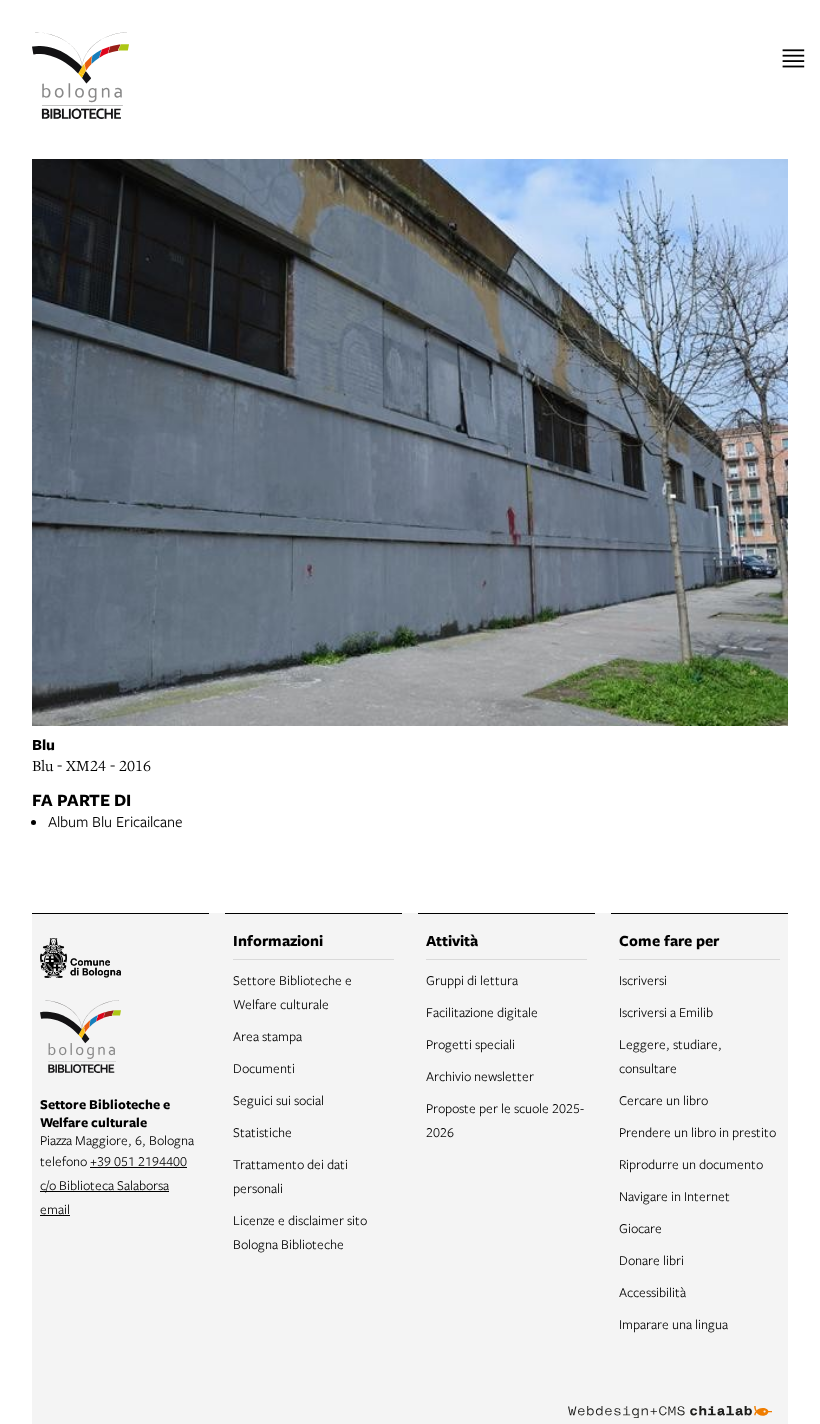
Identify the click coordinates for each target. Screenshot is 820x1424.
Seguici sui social (278, 1100)
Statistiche (262, 1132)
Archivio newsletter (480, 1076)
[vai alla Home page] (80, 75)
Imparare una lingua (673, 1324)
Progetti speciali (470, 1044)
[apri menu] (793, 58)
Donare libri (651, 1260)
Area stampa (267, 1036)
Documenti (264, 1068)
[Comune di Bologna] (80, 961)
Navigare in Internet (674, 1196)
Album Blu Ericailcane (115, 821)
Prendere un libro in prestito (697, 1132)
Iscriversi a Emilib (666, 1012)
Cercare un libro (663, 1100)
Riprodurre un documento (691, 1164)
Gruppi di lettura (472, 980)
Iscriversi (643, 980)
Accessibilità (652, 1292)
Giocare (640, 1228)
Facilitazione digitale (482, 1012)
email (55, 1209)
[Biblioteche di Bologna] (80, 1039)
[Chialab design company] (670, 1396)
